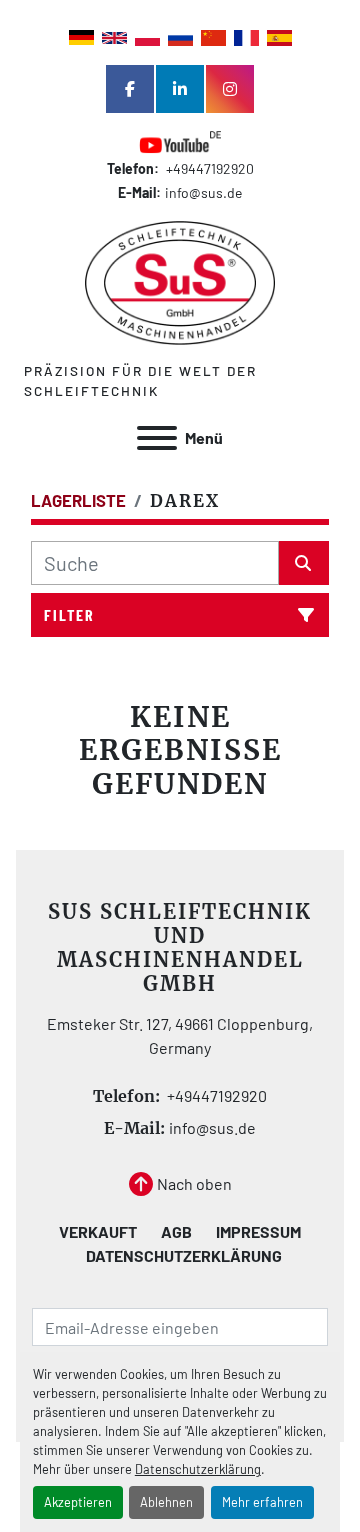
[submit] (304, 563)
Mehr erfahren (262, 1502)
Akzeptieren (78, 1502)
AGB (176, 1231)
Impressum (258, 1231)
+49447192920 (208, 168)
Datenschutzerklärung (198, 1469)
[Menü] (157, 438)
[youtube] (180, 143)
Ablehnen (166, 1502)
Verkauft (98, 1231)
